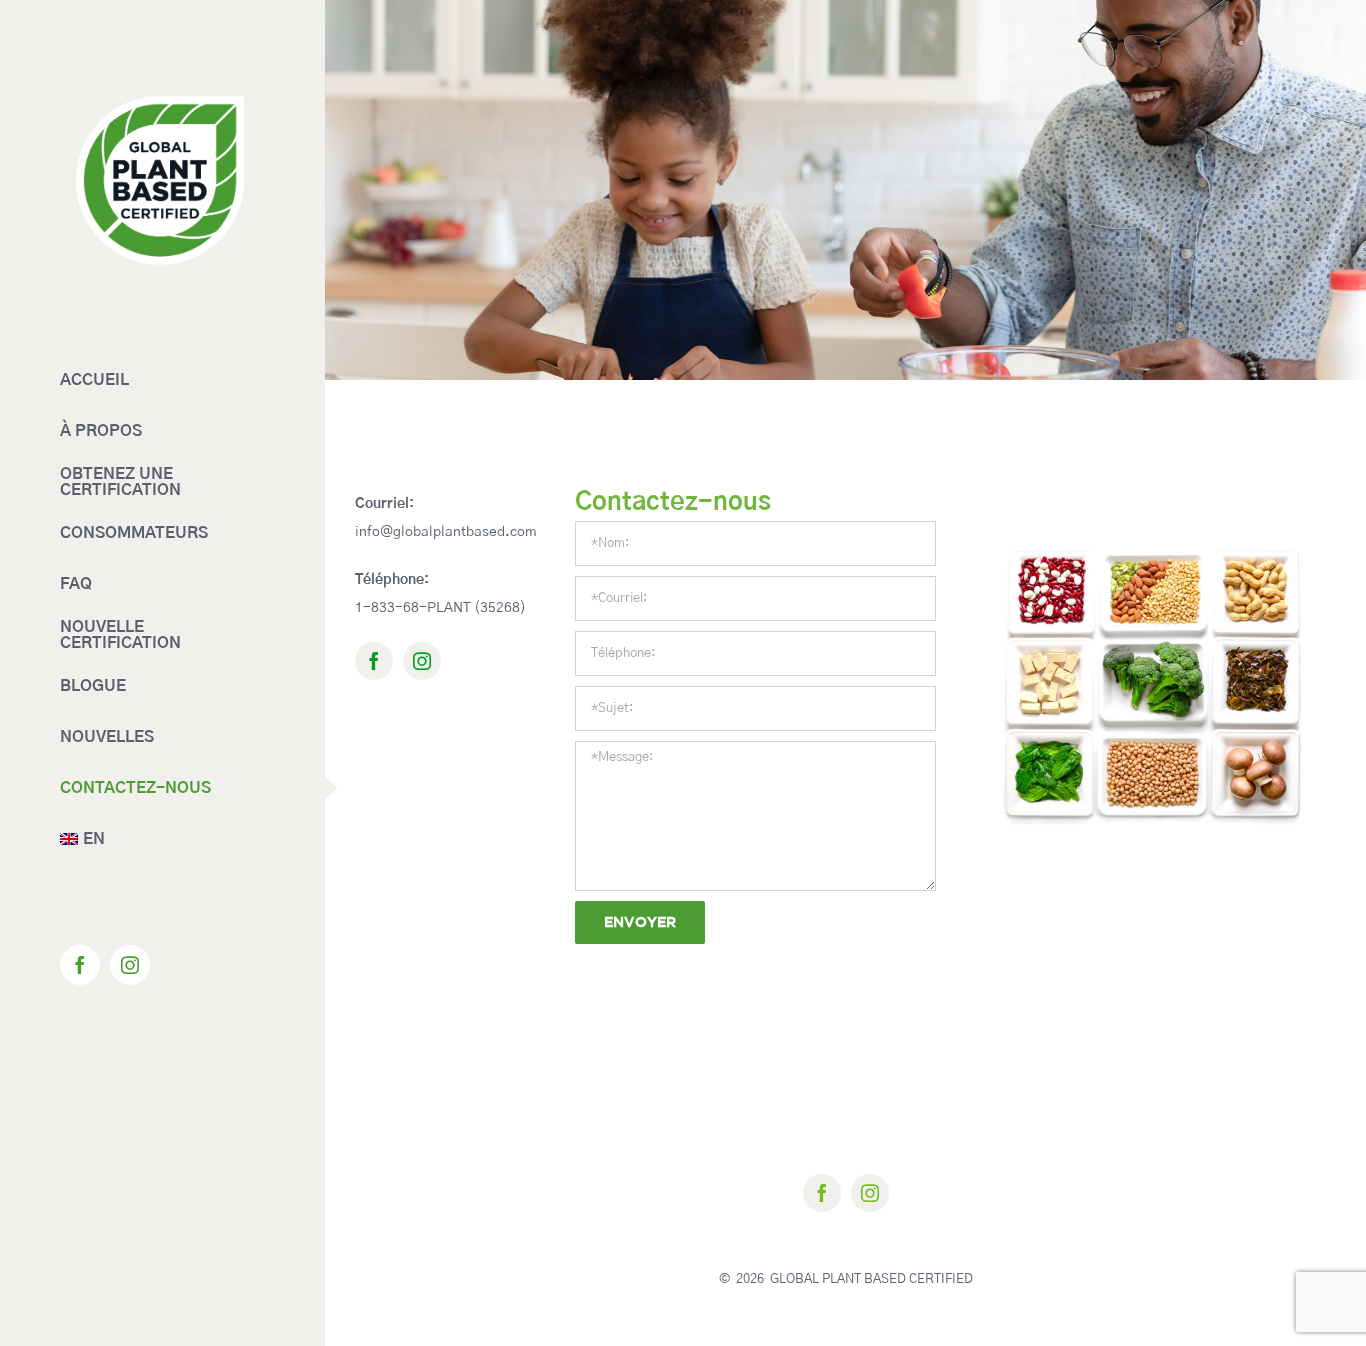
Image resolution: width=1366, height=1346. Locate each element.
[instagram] (422, 661)
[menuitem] (162, 839)
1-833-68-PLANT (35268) (440, 608)
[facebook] (374, 661)
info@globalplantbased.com (446, 532)
